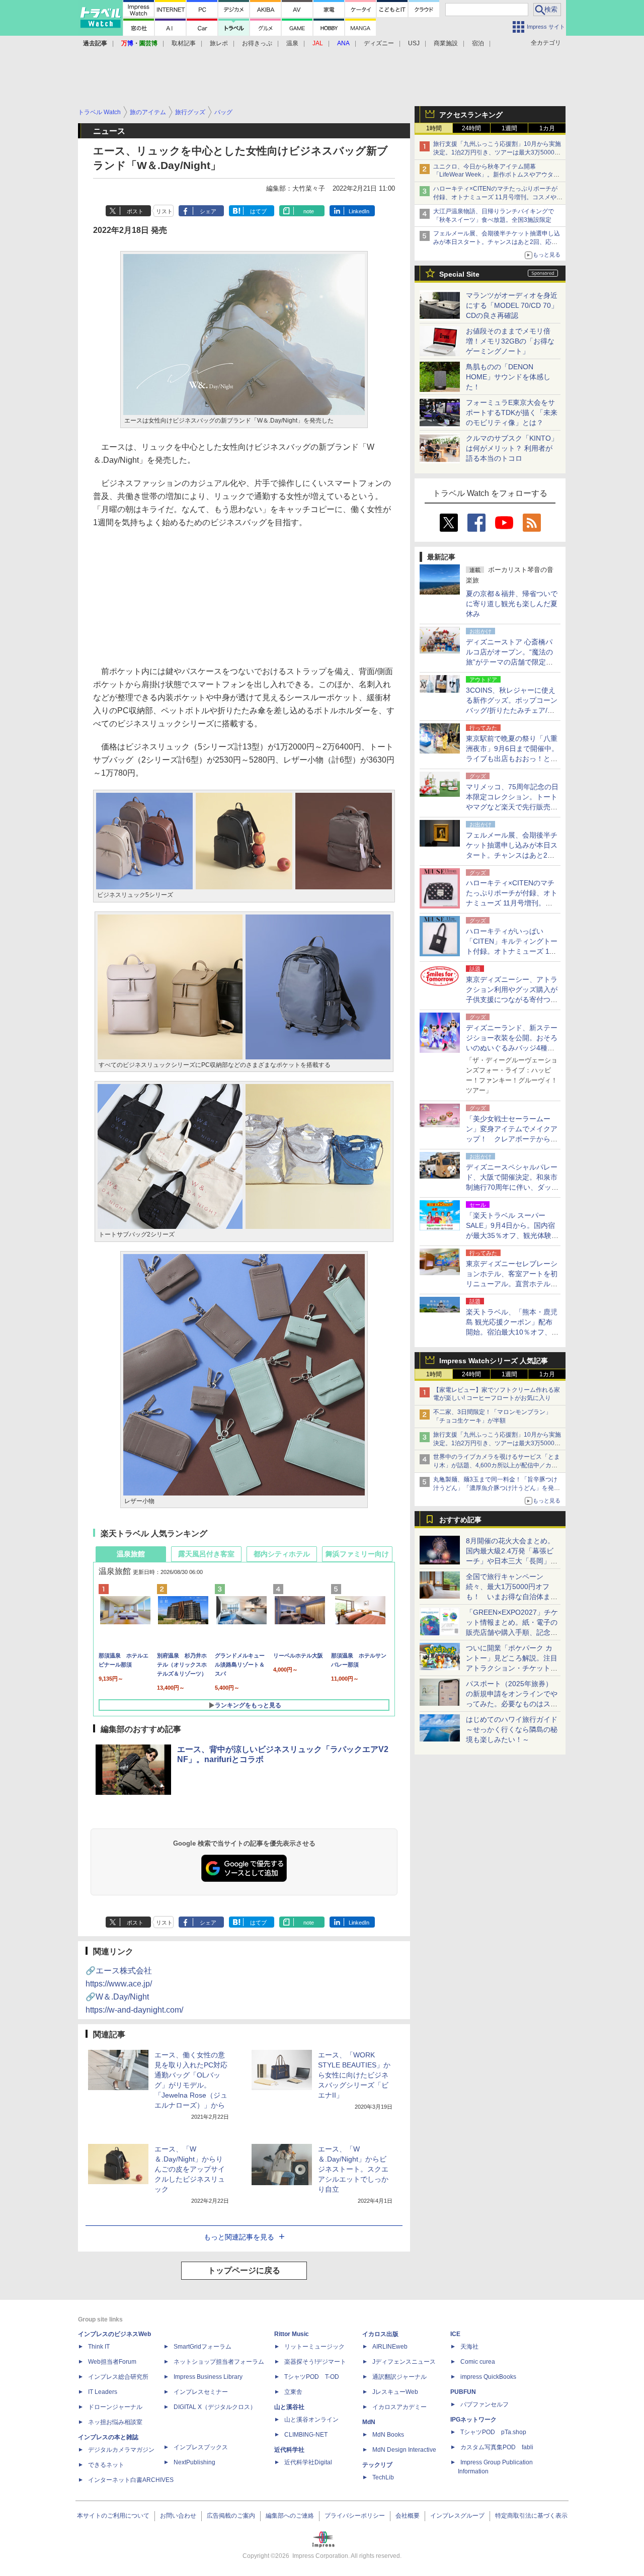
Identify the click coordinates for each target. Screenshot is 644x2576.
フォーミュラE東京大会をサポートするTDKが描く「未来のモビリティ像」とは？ (512, 412)
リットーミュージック (314, 2347)
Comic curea (478, 2362)
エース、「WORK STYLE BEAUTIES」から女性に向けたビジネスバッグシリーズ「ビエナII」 (354, 2075)
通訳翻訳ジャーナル (399, 2377)
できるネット (106, 2465)
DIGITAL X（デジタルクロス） (215, 2407)
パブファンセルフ (485, 2404)
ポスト (135, 211)
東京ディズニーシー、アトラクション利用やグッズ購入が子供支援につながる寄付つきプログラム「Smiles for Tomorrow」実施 (512, 1000)
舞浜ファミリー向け (357, 1554)
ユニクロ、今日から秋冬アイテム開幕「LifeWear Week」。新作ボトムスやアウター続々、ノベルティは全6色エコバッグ (496, 175)
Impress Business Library (208, 2377)
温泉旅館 (131, 1554)
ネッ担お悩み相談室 (115, 2422)
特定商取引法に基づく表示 (531, 2516)
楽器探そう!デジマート (315, 2362)
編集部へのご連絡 (290, 2516)
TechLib (383, 2477)
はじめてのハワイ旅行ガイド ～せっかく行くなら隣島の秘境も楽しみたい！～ (512, 1729)
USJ (414, 43)
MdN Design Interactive (404, 2450)
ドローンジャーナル (115, 2407)
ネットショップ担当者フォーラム (219, 2362)
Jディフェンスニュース (404, 2362)
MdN (369, 2422)
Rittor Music (292, 2334)
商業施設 (446, 43)
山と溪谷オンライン (311, 2420)
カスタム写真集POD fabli (497, 2447)
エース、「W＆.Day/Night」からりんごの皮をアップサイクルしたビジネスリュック (190, 2169)
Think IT (99, 2347)
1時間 (434, 128)
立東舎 (293, 2392)
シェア (208, 211)
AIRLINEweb (390, 2347)
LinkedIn (359, 211)
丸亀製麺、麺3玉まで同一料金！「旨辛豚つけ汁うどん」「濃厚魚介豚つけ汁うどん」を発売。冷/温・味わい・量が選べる (495, 1488)
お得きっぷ (257, 43)
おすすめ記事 (460, 1520)
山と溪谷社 (289, 2407)
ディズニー (379, 43)
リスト (164, 211)
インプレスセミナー (201, 2392)
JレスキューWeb (395, 2392)
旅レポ (219, 43)
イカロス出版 (380, 2334)
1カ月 (547, 128)
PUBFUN (463, 2392)
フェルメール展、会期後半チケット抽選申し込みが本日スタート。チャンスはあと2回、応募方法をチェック (497, 242)
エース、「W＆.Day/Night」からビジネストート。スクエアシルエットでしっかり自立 (353, 2169)
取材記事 (184, 43)
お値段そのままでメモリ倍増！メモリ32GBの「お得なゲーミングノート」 (510, 341)
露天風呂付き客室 (206, 1554)
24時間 (471, 128)
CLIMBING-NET (306, 2435)
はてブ (258, 211)
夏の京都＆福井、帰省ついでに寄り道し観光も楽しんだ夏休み (512, 604)
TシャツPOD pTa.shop (493, 2432)
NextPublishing (194, 2462)
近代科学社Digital (308, 2462)
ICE (455, 2334)
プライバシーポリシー (355, 2516)
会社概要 (408, 2516)
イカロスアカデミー (399, 2407)
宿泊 (478, 43)
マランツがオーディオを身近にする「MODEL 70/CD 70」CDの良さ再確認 (512, 305)
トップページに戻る (244, 2270)
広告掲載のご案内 (231, 2516)
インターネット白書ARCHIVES (131, 2480)
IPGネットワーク (473, 2420)
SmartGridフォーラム (203, 2347)
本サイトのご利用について (113, 2516)
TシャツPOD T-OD (312, 2377)
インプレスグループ (457, 2516)
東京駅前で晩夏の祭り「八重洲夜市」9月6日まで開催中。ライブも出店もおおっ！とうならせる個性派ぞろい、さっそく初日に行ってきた (512, 759)
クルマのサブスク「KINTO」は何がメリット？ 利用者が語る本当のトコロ (512, 448)
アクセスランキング (471, 115)
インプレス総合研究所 (118, 2377)
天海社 (469, 2347)
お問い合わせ (178, 2516)
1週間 (509, 128)
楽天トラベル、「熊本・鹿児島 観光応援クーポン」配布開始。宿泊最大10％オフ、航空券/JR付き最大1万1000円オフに (512, 1332)
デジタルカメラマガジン (121, 2450)
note (309, 211)
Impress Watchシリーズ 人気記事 (494, 1361)
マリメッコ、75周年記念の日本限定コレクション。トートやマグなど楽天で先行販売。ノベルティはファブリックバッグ (512, 807)
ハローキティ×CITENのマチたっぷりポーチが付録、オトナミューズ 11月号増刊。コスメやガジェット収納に (498, 197)
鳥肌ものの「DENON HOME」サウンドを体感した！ (508, 377)
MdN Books (388, 2435)
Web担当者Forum (112, 2362)
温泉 (292, 43)
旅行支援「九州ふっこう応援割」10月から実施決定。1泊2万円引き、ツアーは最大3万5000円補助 (497, 152)
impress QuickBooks (488, 2377)
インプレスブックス (201, 2447)
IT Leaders (103, 2392)
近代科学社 (289, 2450)
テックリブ (377, 2465)
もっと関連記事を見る (239, 2237)
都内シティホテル (282, 1554)
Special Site (459, 274)
